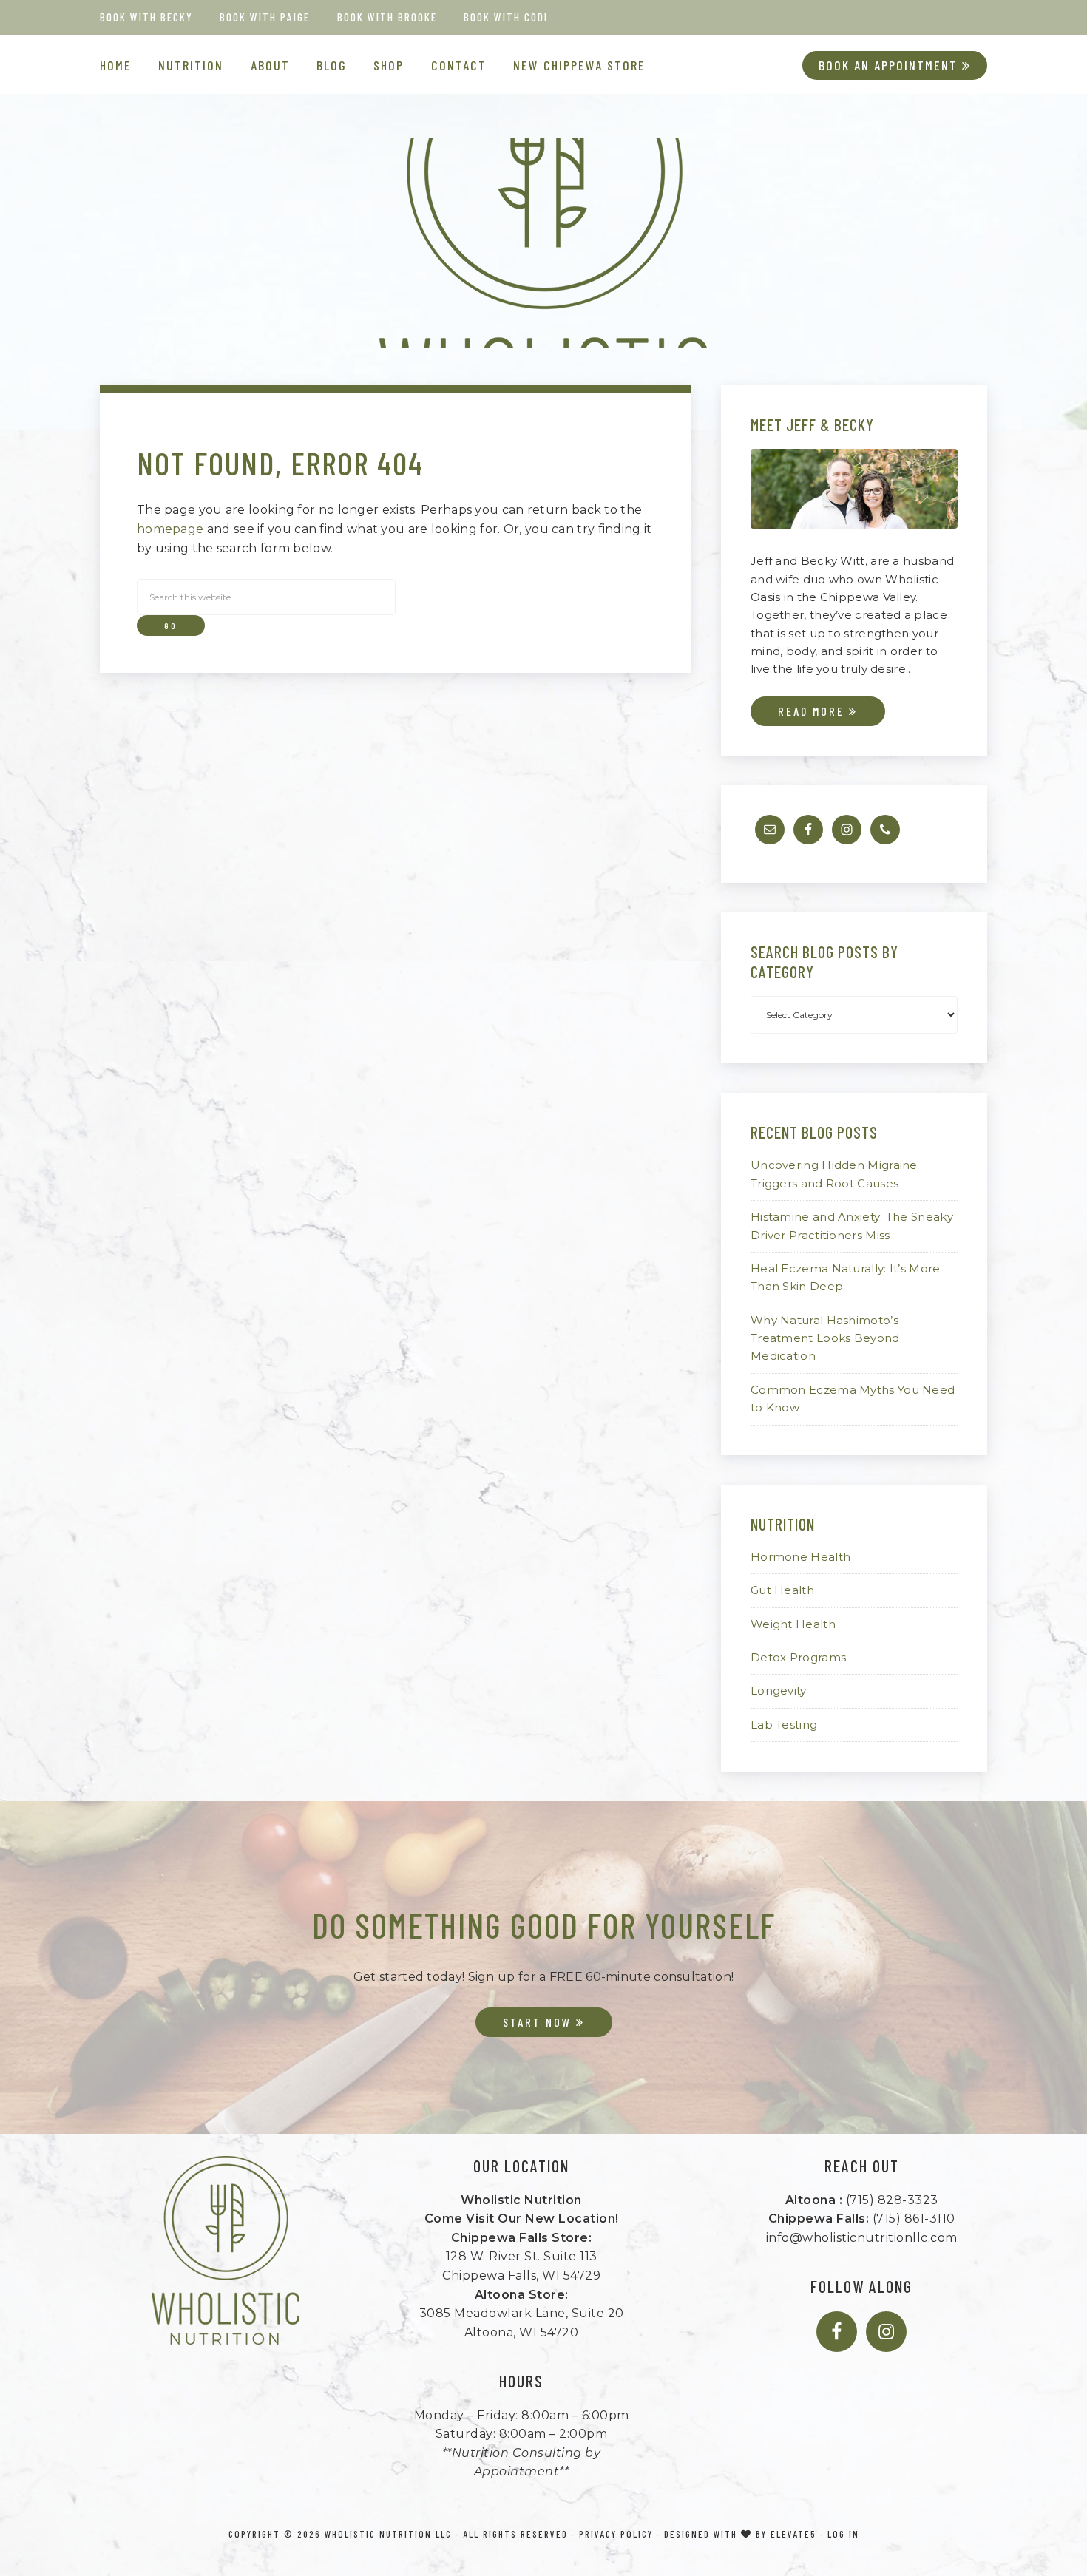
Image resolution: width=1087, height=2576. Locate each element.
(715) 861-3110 (914, 2219)
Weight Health (793, 1624)
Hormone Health (800, 1557)
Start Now (539, 2022)
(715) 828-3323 (892, 2200)
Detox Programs (798, 1657)
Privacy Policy (616, 2534)
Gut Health (782, 1590)
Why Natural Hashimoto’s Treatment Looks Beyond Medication (825, 1338)
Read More (813, 711)
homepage (170, 529)
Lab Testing (784, 1725)
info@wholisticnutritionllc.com (862, 2238)
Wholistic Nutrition (543, 243)
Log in (843, 2534)
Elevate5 (793, 2534)
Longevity (779, 1691)
